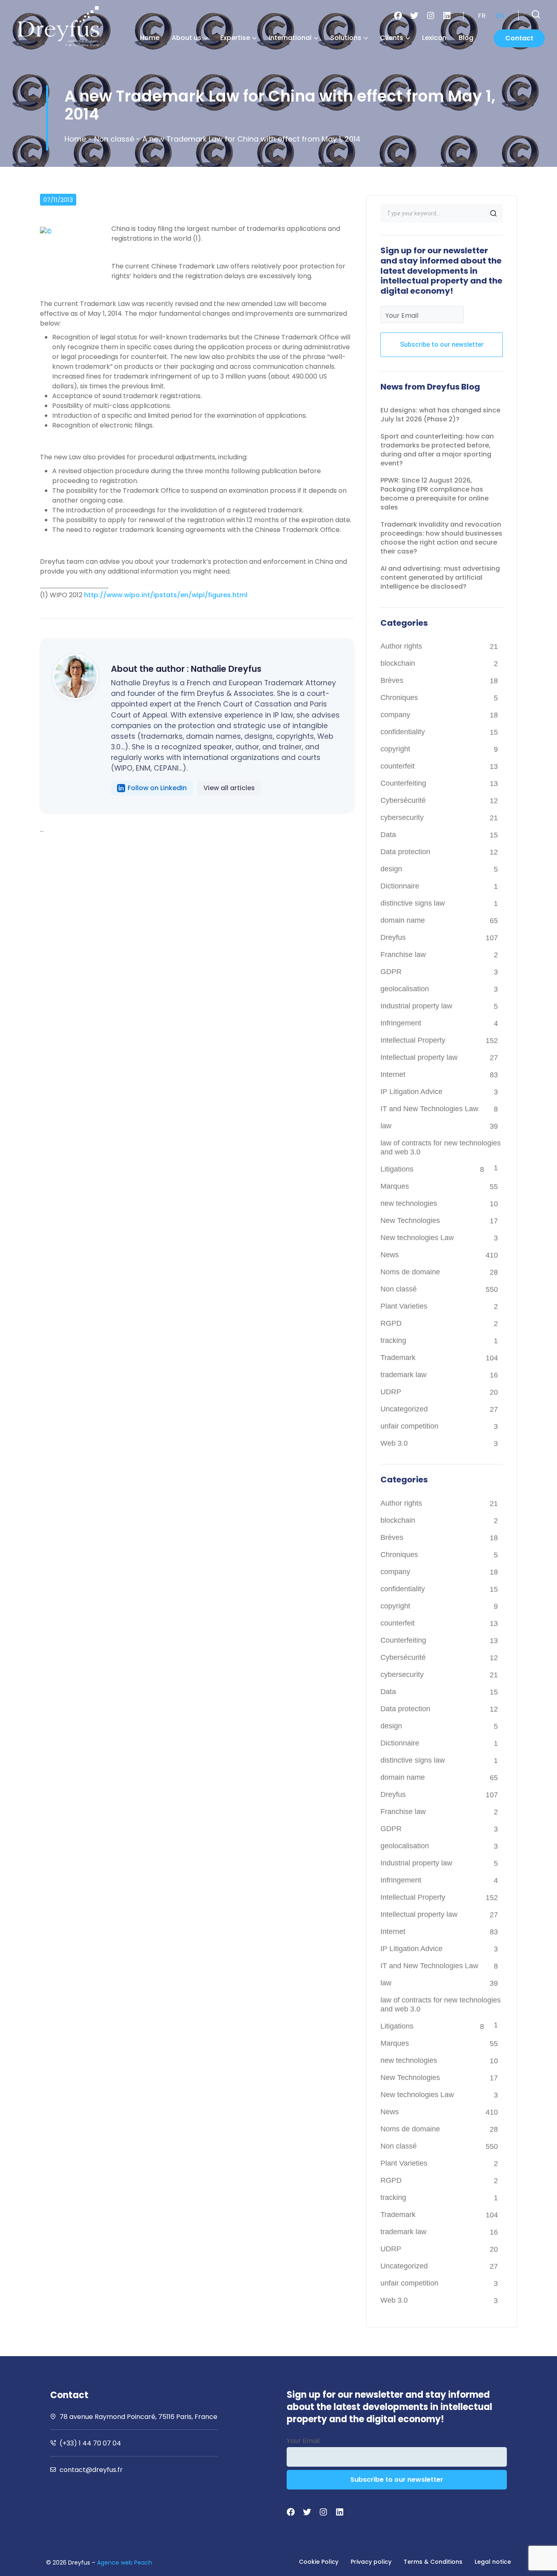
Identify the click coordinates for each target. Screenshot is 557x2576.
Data (388, 835)
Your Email (402, 316)
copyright (395, 749)
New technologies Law (417, 1238)
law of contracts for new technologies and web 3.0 (441, 1147)
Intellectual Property (413, 1040)
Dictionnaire (400, 886)
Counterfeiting (403, 783)
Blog (466, 38)
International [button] (290, 38)
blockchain (398, 663)
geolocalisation (405, 989)
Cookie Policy (319, 2562)
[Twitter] (414, 16)
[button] (536, 14)
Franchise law (403, 955)
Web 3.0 (394, 1443)
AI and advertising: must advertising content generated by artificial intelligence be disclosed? (440, 577)
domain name (403, 920)
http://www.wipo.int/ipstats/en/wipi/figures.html (166, 595)
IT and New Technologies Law (429, 1109)
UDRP (391, 1392)
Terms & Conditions (433, 2562)
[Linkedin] (447, 16)
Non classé (114, 139)
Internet (393, 1074)
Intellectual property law (419, 1057)
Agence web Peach (125, 2563)
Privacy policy (371, 2562)
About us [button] (187, 38)
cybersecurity (402, 817)
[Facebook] (398, 16)
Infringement (401, 1023)
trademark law (403, 1375)
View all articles (229, 788)
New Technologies (410, 1220)
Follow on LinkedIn (157, 788)
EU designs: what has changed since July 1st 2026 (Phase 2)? (440, 415)
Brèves (392, 680)
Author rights (401, 646)
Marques (395, 1186)
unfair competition (409, 1426)
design (391, 869)
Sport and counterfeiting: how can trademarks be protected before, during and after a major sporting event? (437, 450)
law (386, 1126)
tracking (393, 1340)
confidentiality (403, 732)
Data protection (405, 852)
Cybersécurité (403, 800)
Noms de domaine (410, 1272)
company (395, 715)
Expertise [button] (235, 38)
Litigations (397, 1169)
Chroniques (399, 698)
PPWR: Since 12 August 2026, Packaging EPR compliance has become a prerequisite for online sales (434, 494)
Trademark (398, 1358)
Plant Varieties (404, 1306)
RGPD (391, 1323)
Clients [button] (392, 38)
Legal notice (493, 2562)
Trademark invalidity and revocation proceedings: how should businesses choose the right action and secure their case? (441, 538)
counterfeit (398, 766)
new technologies (409, 1203)
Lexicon (434, 38)
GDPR (391, 972)
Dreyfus (393, 937)
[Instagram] (431, 16)
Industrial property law (416, 1006)
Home (150, 38)
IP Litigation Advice (411, 1092)
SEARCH (493, 213)
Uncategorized (404, 1409)
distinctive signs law (413, 903)
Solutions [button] (346, 38)
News (390, 1255)
